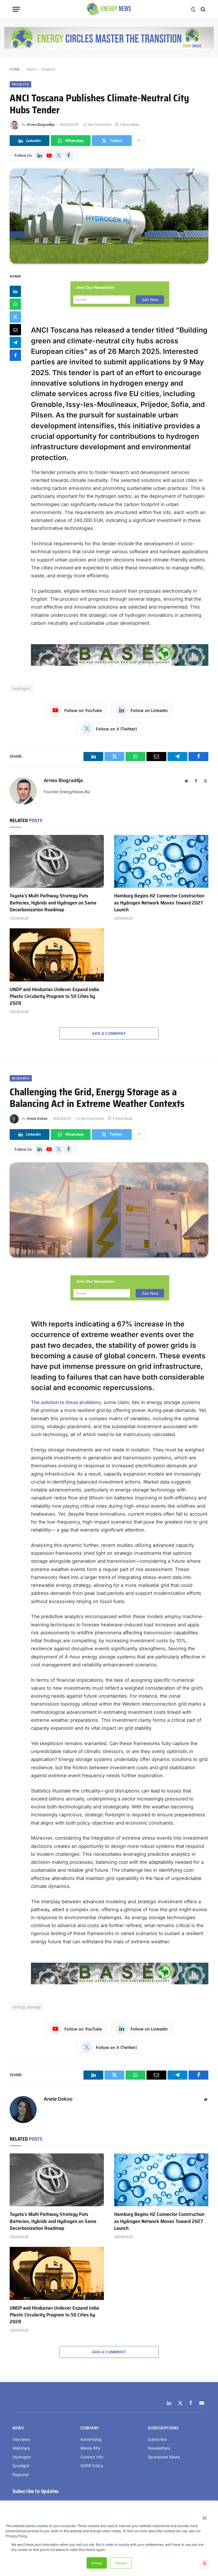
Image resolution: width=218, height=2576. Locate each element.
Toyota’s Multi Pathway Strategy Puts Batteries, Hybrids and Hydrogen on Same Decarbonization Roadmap (53, 903)
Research (21, 1078)
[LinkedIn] (15, 291)
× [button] (204, 2516)
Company (90, 2428)
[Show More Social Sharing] (139, 141)
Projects (48, 69)
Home (32, 69)
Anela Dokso (37, 1118)
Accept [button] (97, 2563)
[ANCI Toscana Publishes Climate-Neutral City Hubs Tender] (109, 216)
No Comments (100, 125)
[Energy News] (109, 9)
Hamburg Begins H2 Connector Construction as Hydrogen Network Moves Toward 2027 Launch (159, 903)
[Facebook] (15, 355)
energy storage (27, 2007)
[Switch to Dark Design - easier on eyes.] (193, 9)
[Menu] (16, 9)
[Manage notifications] (205, 2564)
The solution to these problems (66, 1402)
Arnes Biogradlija (41, 125)
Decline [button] (121, 2563)
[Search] (203, 9)
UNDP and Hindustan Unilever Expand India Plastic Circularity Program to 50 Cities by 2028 (54, 996)
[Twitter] (15, 317)
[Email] (15, 330)
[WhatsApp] (15, 304)
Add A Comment (109, 1033)
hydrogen (21, 688)
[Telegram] (15, 342)
